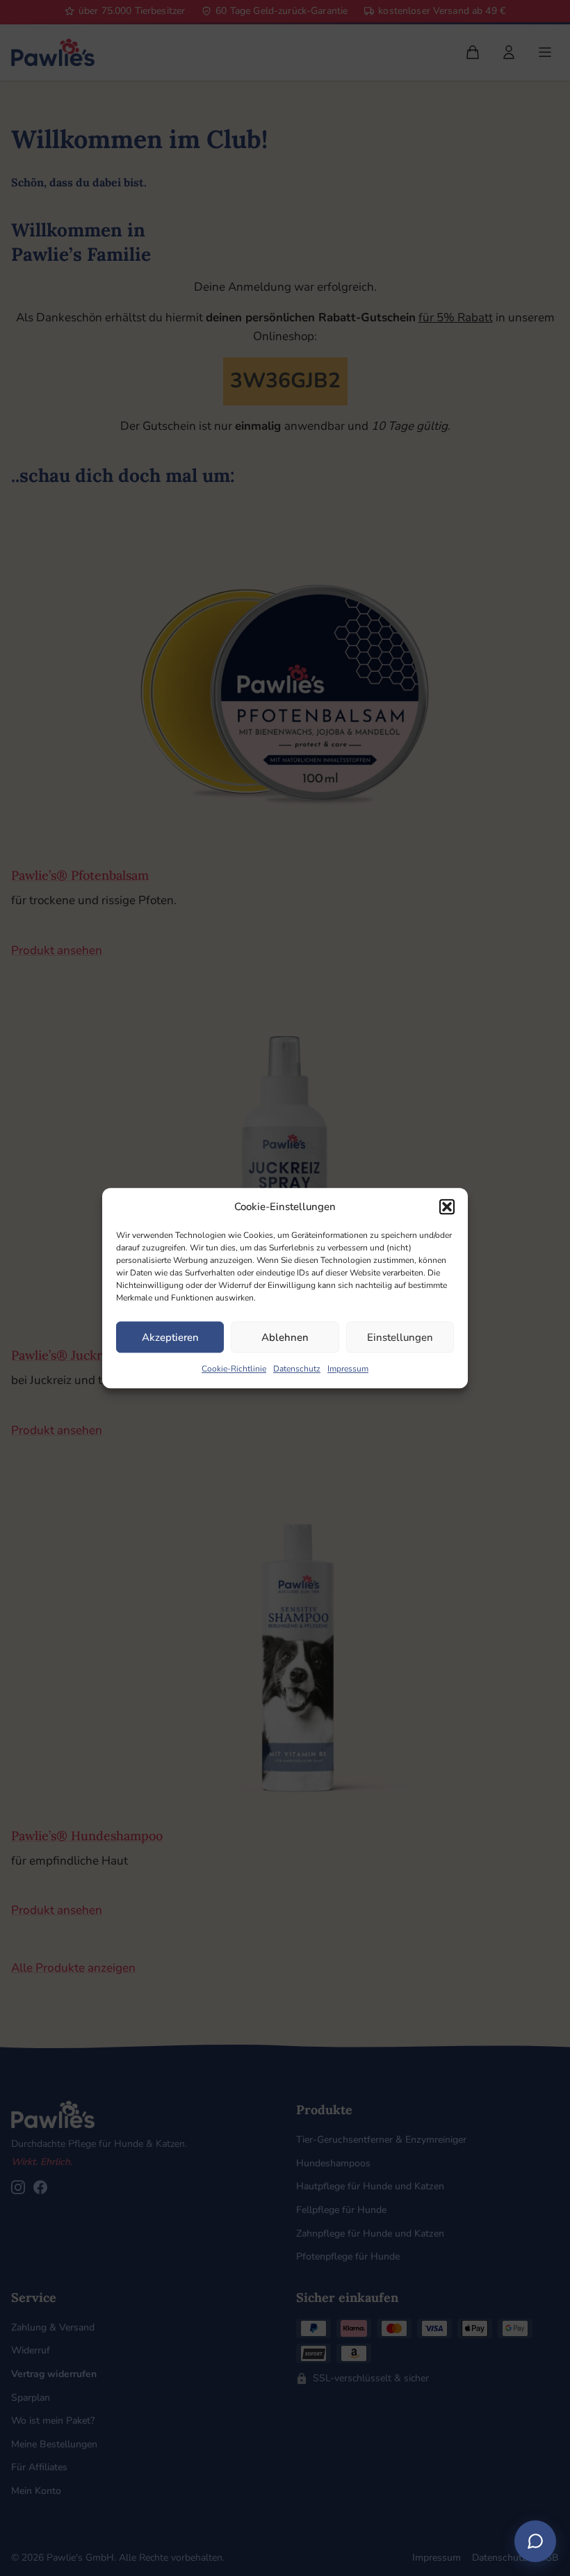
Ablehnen (285, 1337)
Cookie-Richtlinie (234, 1369)
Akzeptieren (170, 1337)
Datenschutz (297, 1369)
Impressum (348, 1369)
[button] (447, 1207)
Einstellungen (400, 1337)
